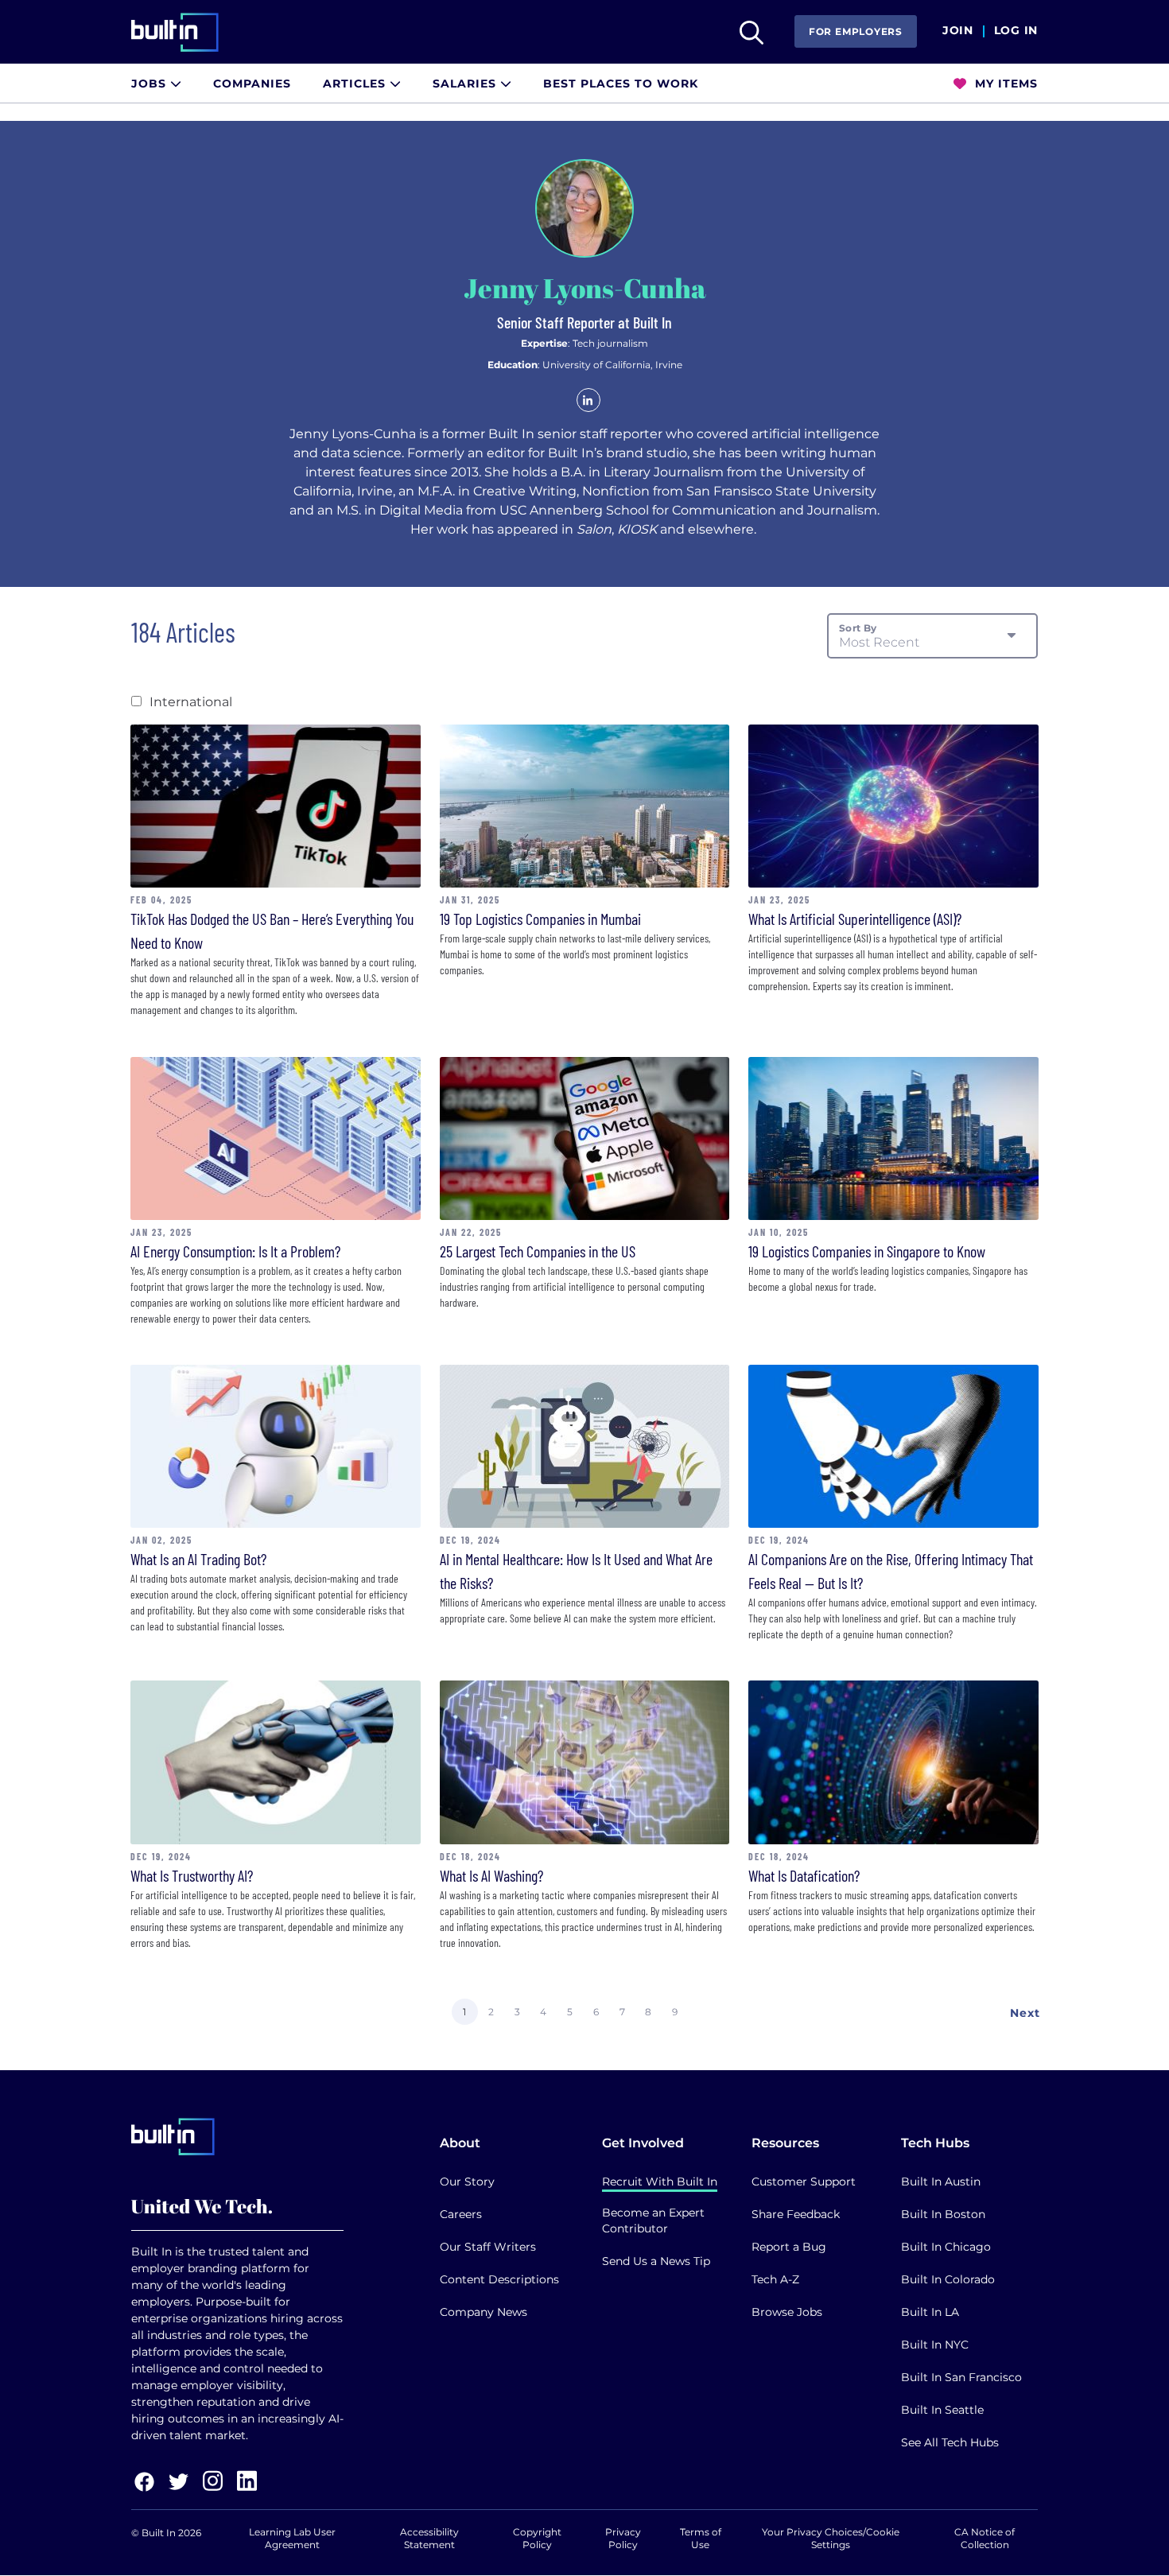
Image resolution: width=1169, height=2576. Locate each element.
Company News (484, 2312)
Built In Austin (941, 2182)
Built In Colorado (948, 2279)
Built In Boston (943, 2214)
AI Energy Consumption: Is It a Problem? (235, 1251)
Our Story (467, 2182)
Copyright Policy (537, 2538)
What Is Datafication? (804, 1875)
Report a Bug (789, 2247)
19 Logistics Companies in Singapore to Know (867, 1251)
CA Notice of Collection (985, 2538)
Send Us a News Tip (656, 2261)
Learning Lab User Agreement (292, 2538)
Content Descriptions (499, 2279)
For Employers (856, 31)
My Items (1004, 84)
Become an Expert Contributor (653, 2220)
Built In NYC (935, 2345)
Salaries (466, 84)
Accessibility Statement (429, 2538)
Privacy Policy (623, 2538)
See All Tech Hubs (950, 2442)
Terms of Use (701, 2538)
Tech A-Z (775, 2279)
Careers (461, 2214)
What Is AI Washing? (491, 1875)
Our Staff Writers (488, 2247)
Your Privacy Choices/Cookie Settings (831, 2538)
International (191, 702)
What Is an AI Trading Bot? (198, 1559)
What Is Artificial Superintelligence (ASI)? (855, 919)
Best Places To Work (621, 84)
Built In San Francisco (961, 2377)
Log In (1016, 31)
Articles (356, 84)
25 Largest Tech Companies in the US (538, 1251)
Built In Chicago (946, 2247)
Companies (252, 84)
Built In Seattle (942, 2410)
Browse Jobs (787, 2312)
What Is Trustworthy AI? (192, 1875)
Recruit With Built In (660, 2182)
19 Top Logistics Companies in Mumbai (540, 919)
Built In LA (930, 2312)
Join (958, 31)
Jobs (151, 84)
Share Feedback (796, 2214)
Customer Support (804, 2182)
